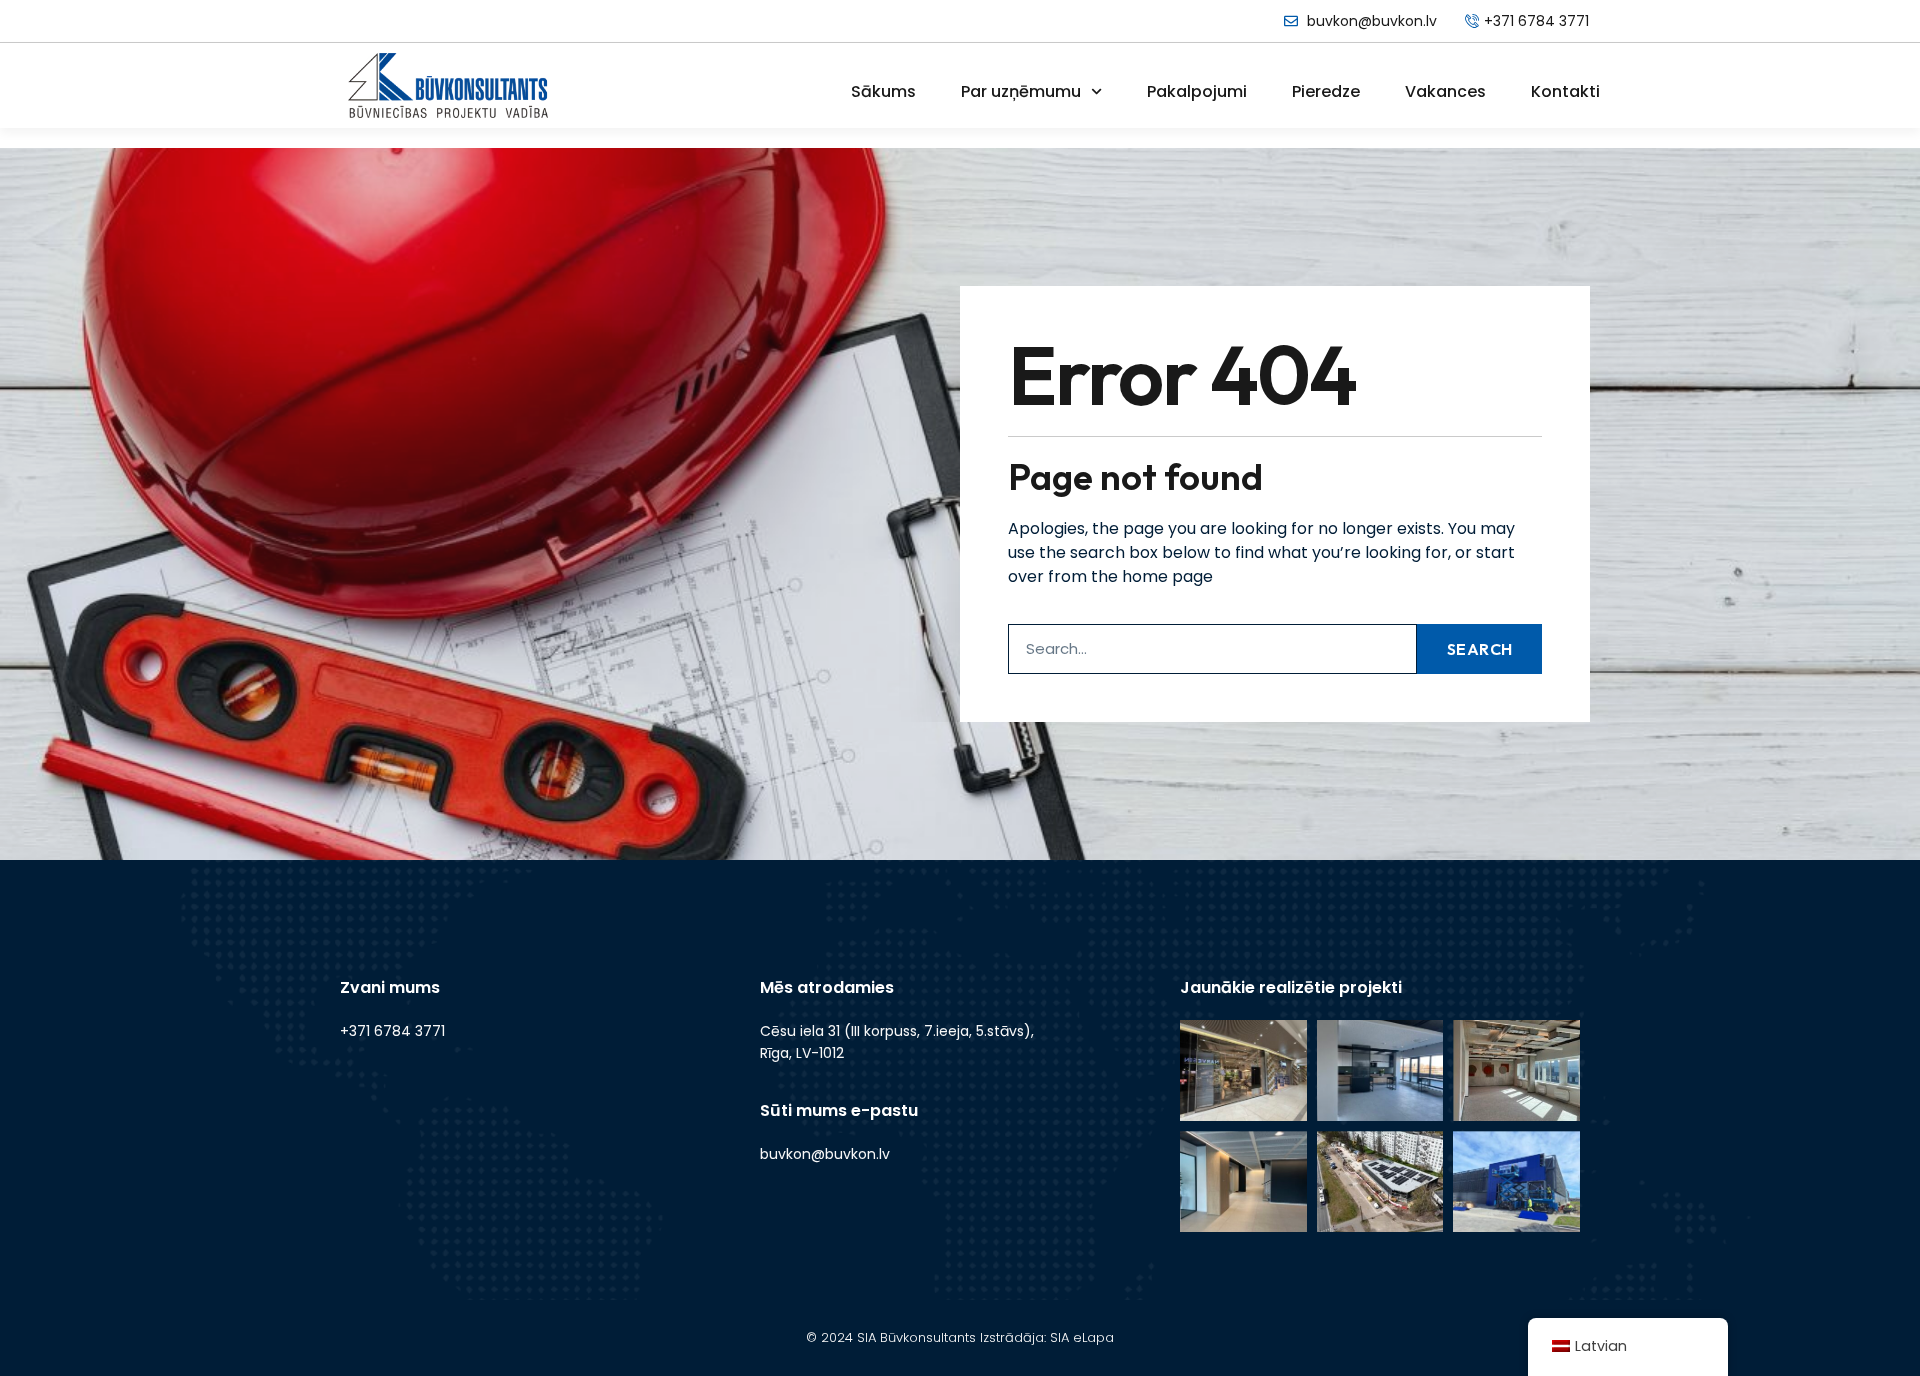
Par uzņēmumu (1021, 91)
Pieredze (1326, 91)
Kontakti (1565, 91)
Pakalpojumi (1197, 91)
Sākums (883, 91)
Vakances (1445, 91)
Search (1480, 649)
